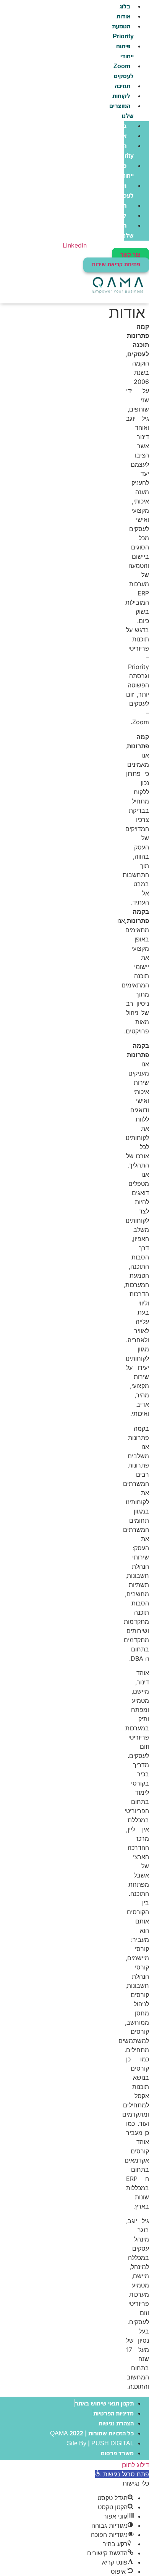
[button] (122, 2474)
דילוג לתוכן (135, 2465)
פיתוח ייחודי (125, 52)
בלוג (121, 126)
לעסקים (123, 71)
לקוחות (121, 96)
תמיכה (122, 86)
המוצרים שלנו (121, 111)
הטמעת (122, 32)
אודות (123, 17)
